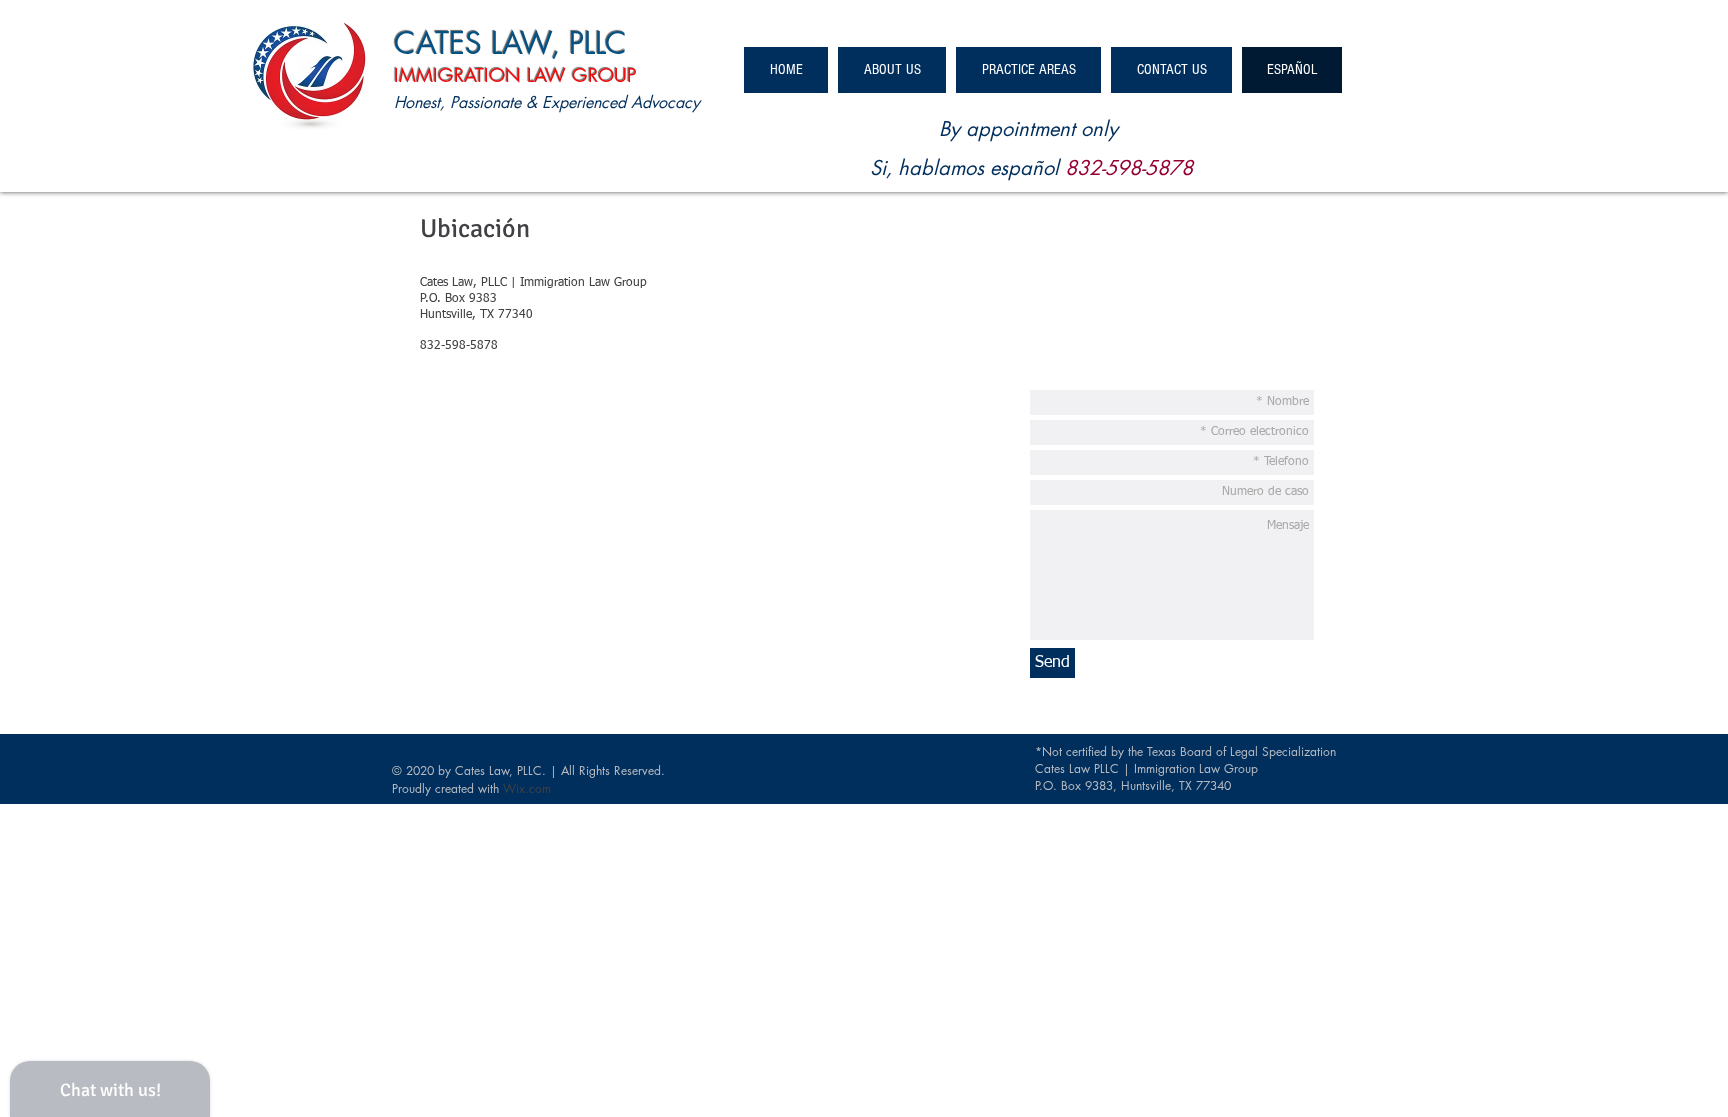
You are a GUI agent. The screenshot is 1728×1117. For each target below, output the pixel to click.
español (1024, 168)
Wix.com (527, 788)
